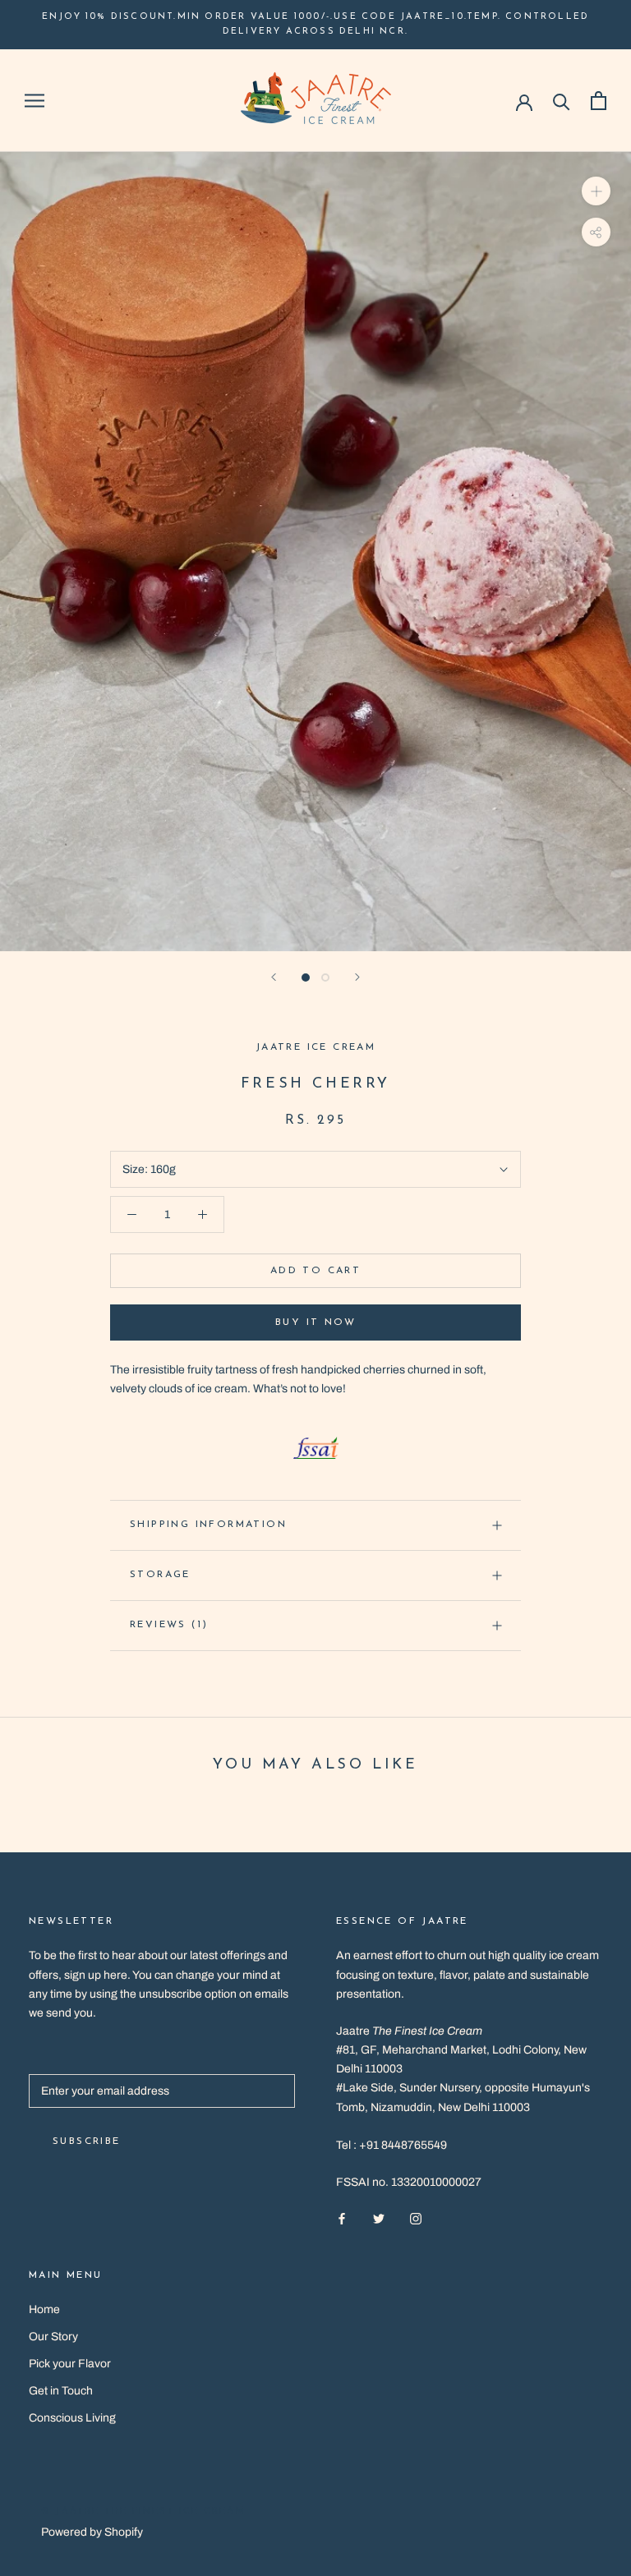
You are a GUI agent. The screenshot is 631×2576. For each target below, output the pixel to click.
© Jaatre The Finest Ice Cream (143, 2512)
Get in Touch (61, 2391)
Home (44, 2309)
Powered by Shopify (92, 2532)
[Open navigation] (35, 101)
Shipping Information (208, 1525)
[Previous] (274, 977)
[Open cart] (599, 101)
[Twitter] (379, 2217)
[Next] (357, 977)
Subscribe (87, 2141)
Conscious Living (72, 2418)
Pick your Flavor (70, 2364)
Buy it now (315, 1322)
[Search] (562, 101)
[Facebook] (342, 2217)
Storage (160, 1575)
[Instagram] (416, 2217)
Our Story (53, 2337)
